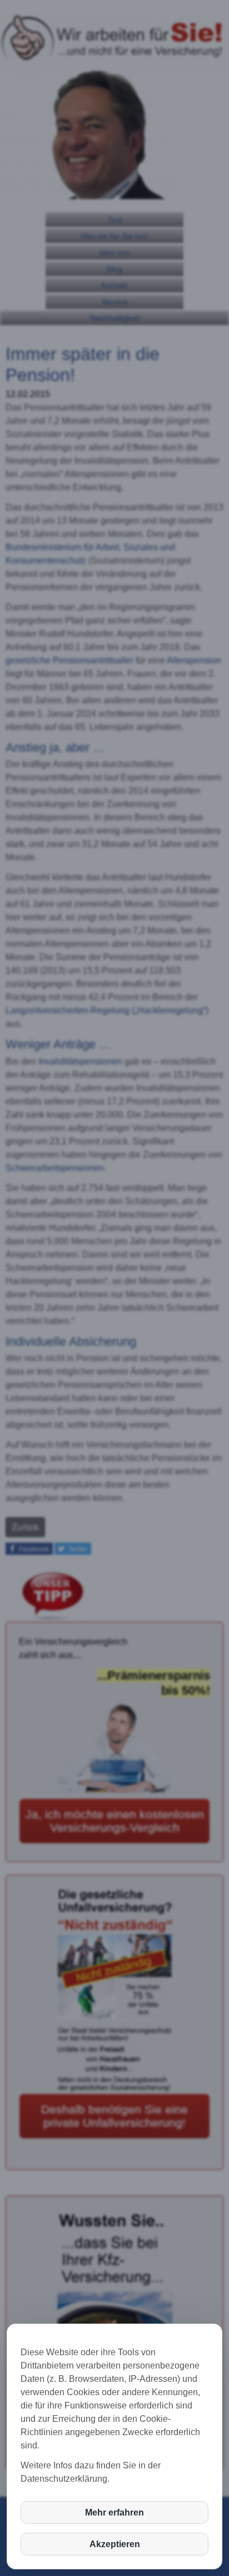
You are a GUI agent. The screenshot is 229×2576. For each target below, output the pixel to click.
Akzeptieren (115, 2544)
